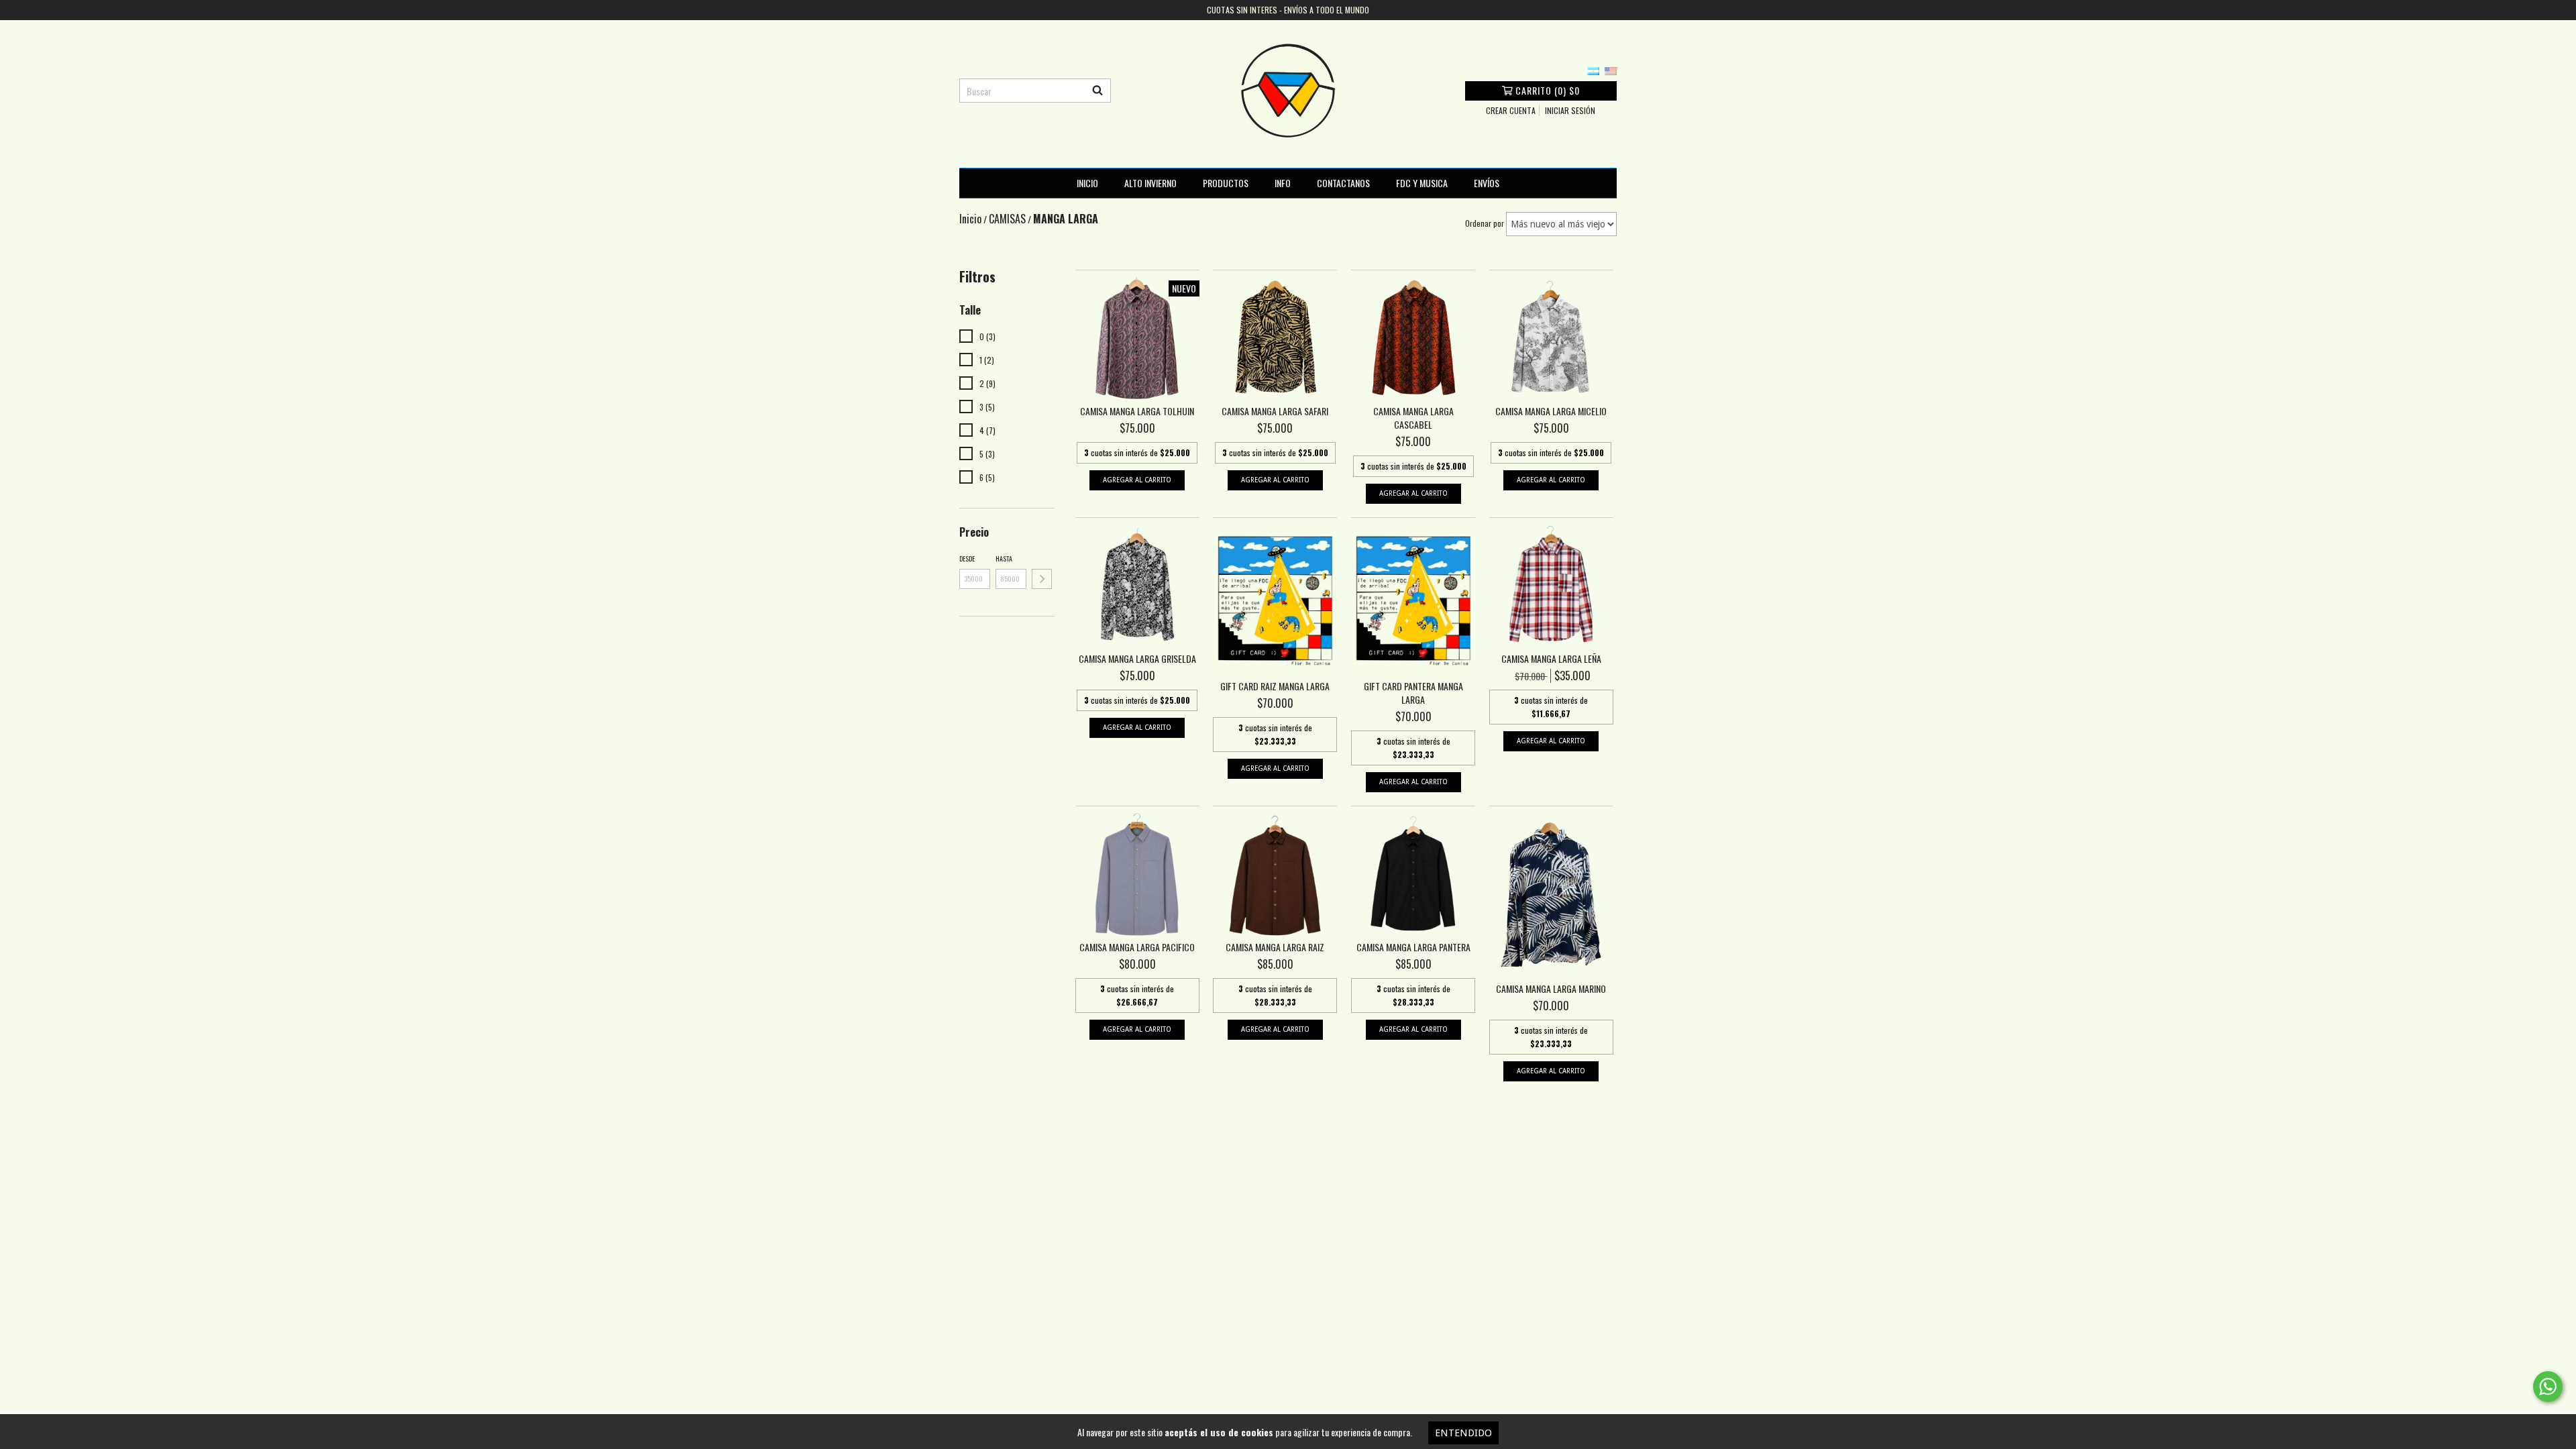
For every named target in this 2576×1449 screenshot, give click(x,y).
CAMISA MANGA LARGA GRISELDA (1137, 659)
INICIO (1087, 183)
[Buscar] (1097, 91)
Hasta (1004, 558)
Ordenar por (1485, 223)
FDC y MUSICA (1422, 183)
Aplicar (1042, 579)
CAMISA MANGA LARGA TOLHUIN (1137, 411)
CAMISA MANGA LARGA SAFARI (1275, 411)
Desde (967, 558)
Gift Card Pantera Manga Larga (1413, 693)
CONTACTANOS (1343, 183)
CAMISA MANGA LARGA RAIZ (1275, 947)
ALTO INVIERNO (1150, 183)
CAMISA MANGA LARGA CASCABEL (1413, 418)
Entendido (1463, 1433)
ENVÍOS (1487, 183)
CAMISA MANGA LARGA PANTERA (1413, 947)
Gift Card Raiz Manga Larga (1275, 686)
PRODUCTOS (1226, 183)
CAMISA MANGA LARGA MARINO (1551, 989)
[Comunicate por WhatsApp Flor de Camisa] (2548, 1387)
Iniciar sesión (1570, 110)
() (1548, 90)
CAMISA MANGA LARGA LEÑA (1551, 659)
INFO (1283, 183)
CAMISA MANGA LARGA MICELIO (1551, 411)
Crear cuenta (1511, 110)
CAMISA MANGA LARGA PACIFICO (1137, 947)
